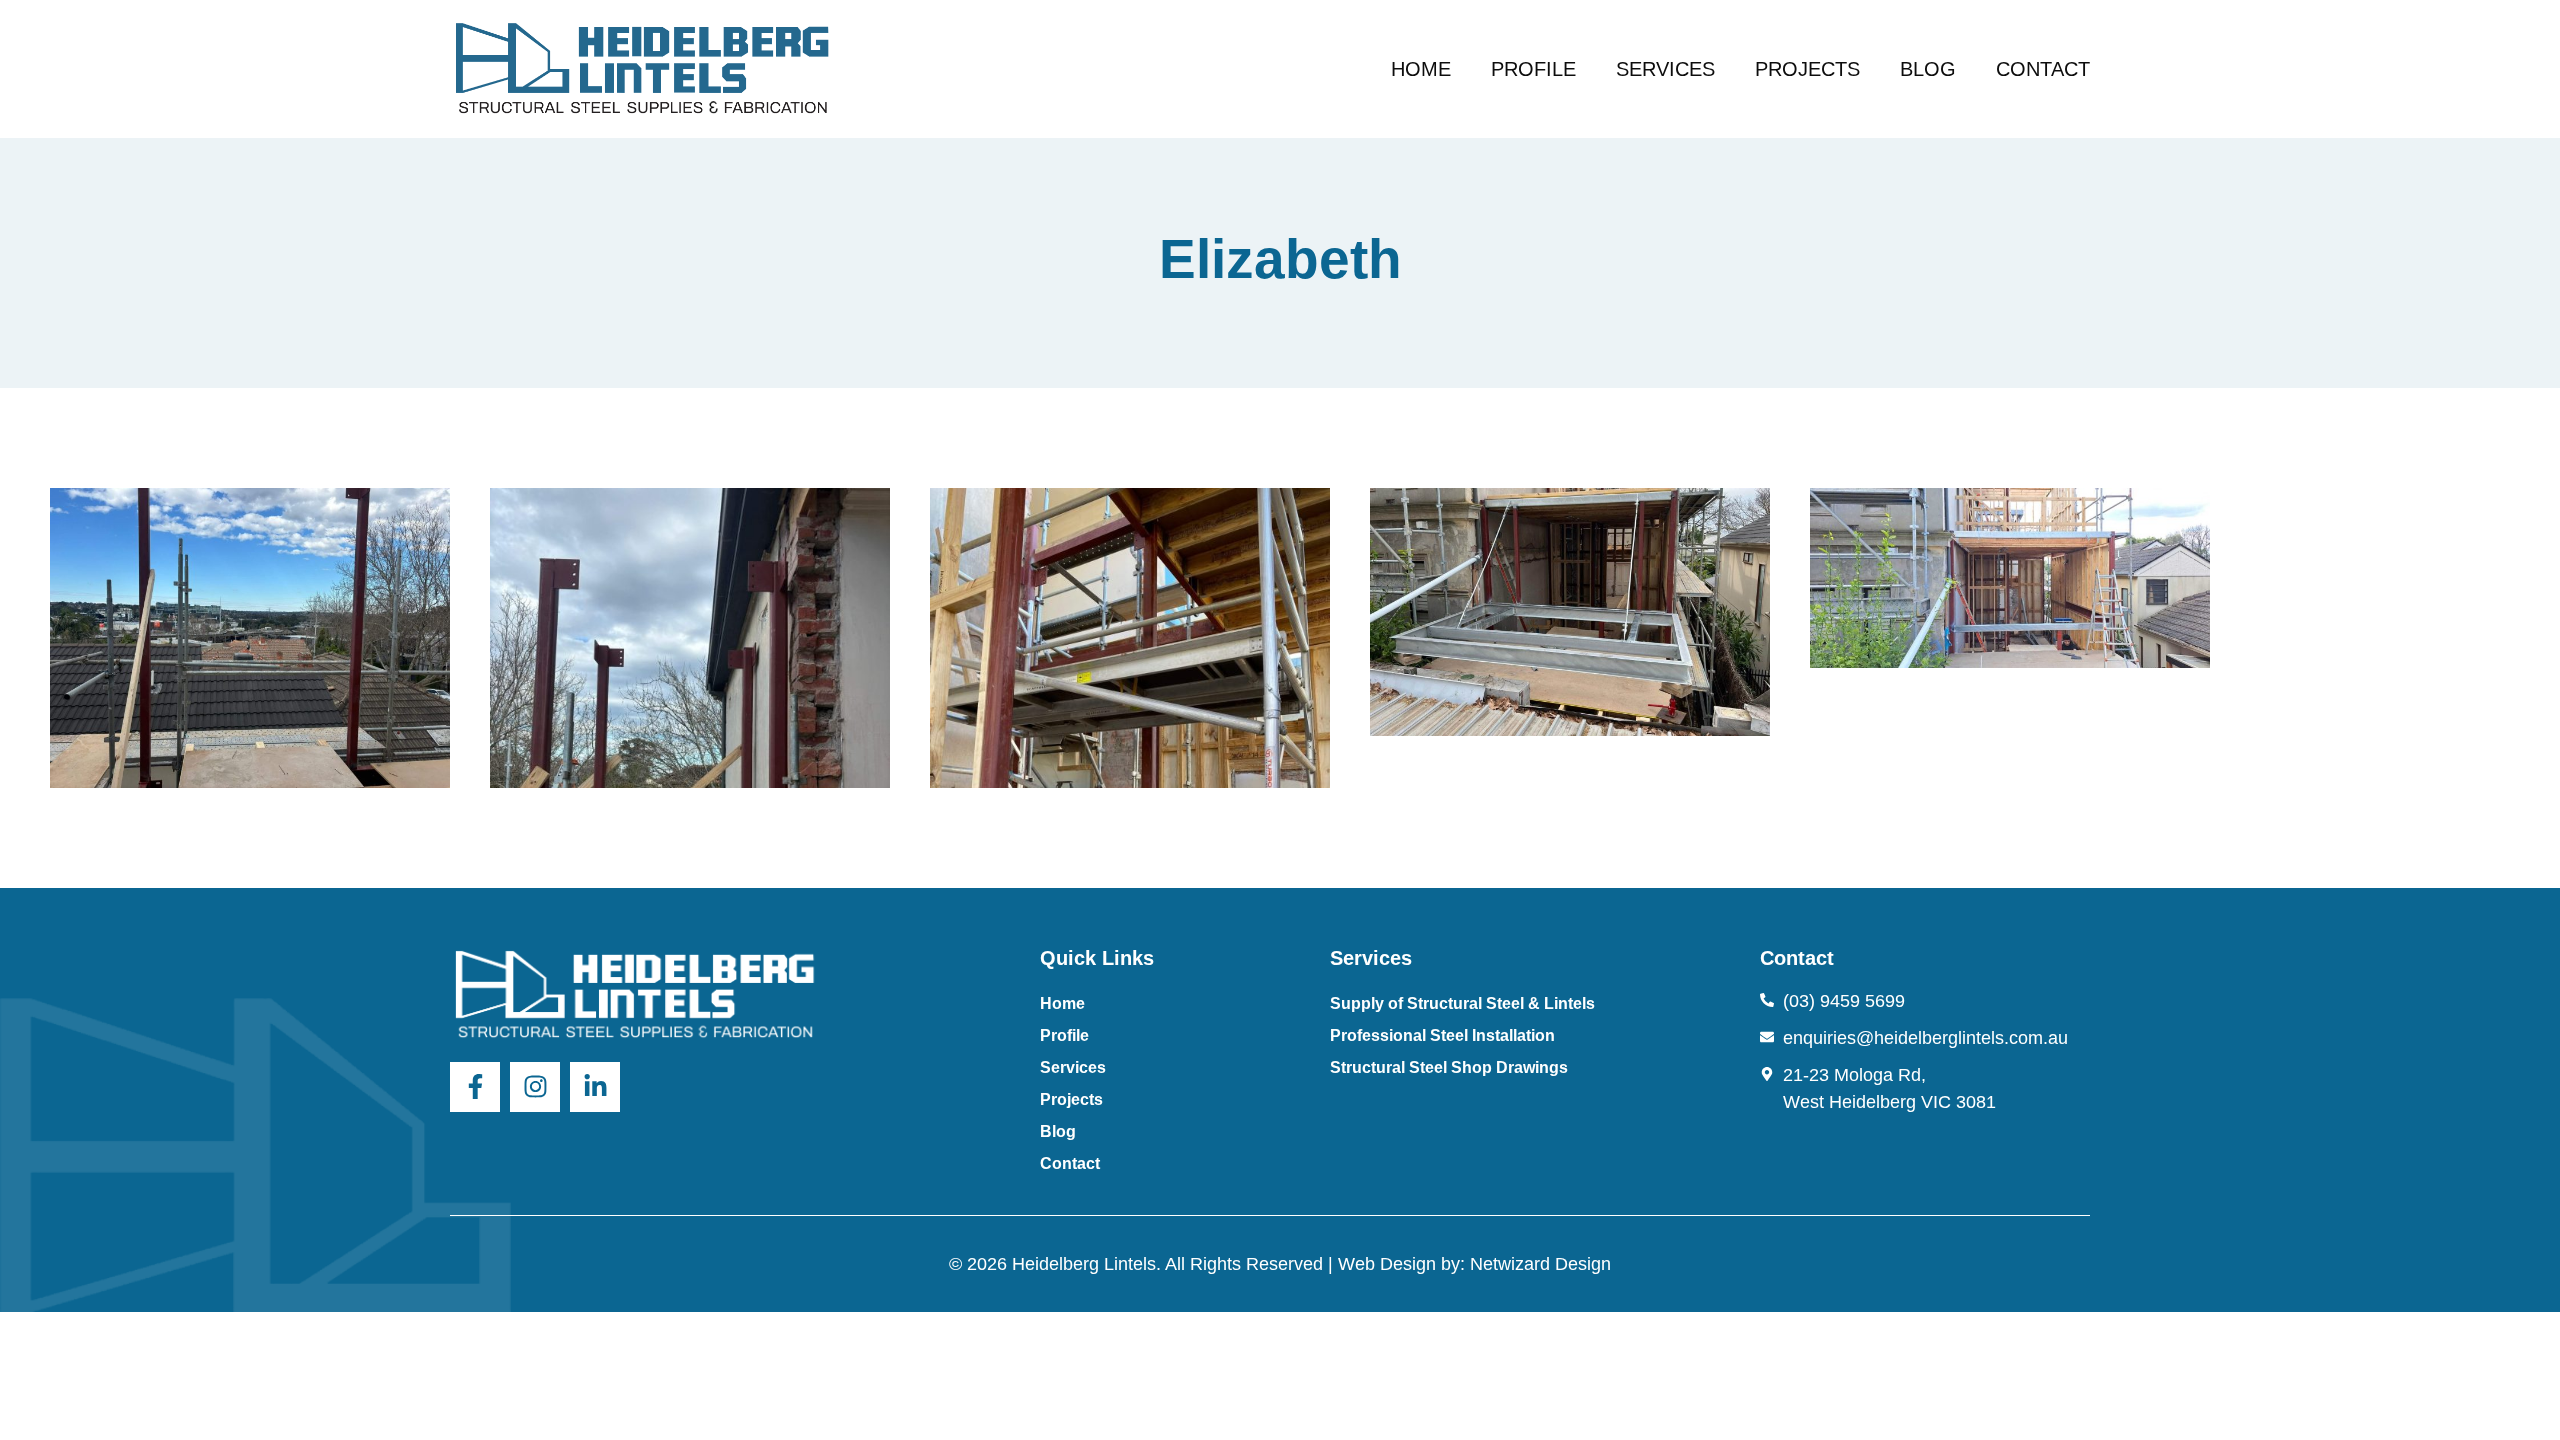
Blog (1928, 69)
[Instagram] (535, 1087)
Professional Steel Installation (1442, 1035)
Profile (1533, 69)
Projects (1807, 69)
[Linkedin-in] (595, 1087)
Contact (2043, 69)
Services (1665, 69)
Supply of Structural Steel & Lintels (1462, 1003)
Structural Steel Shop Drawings (1449, 1067)
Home (1421, 69)
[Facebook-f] (475, 1087)
